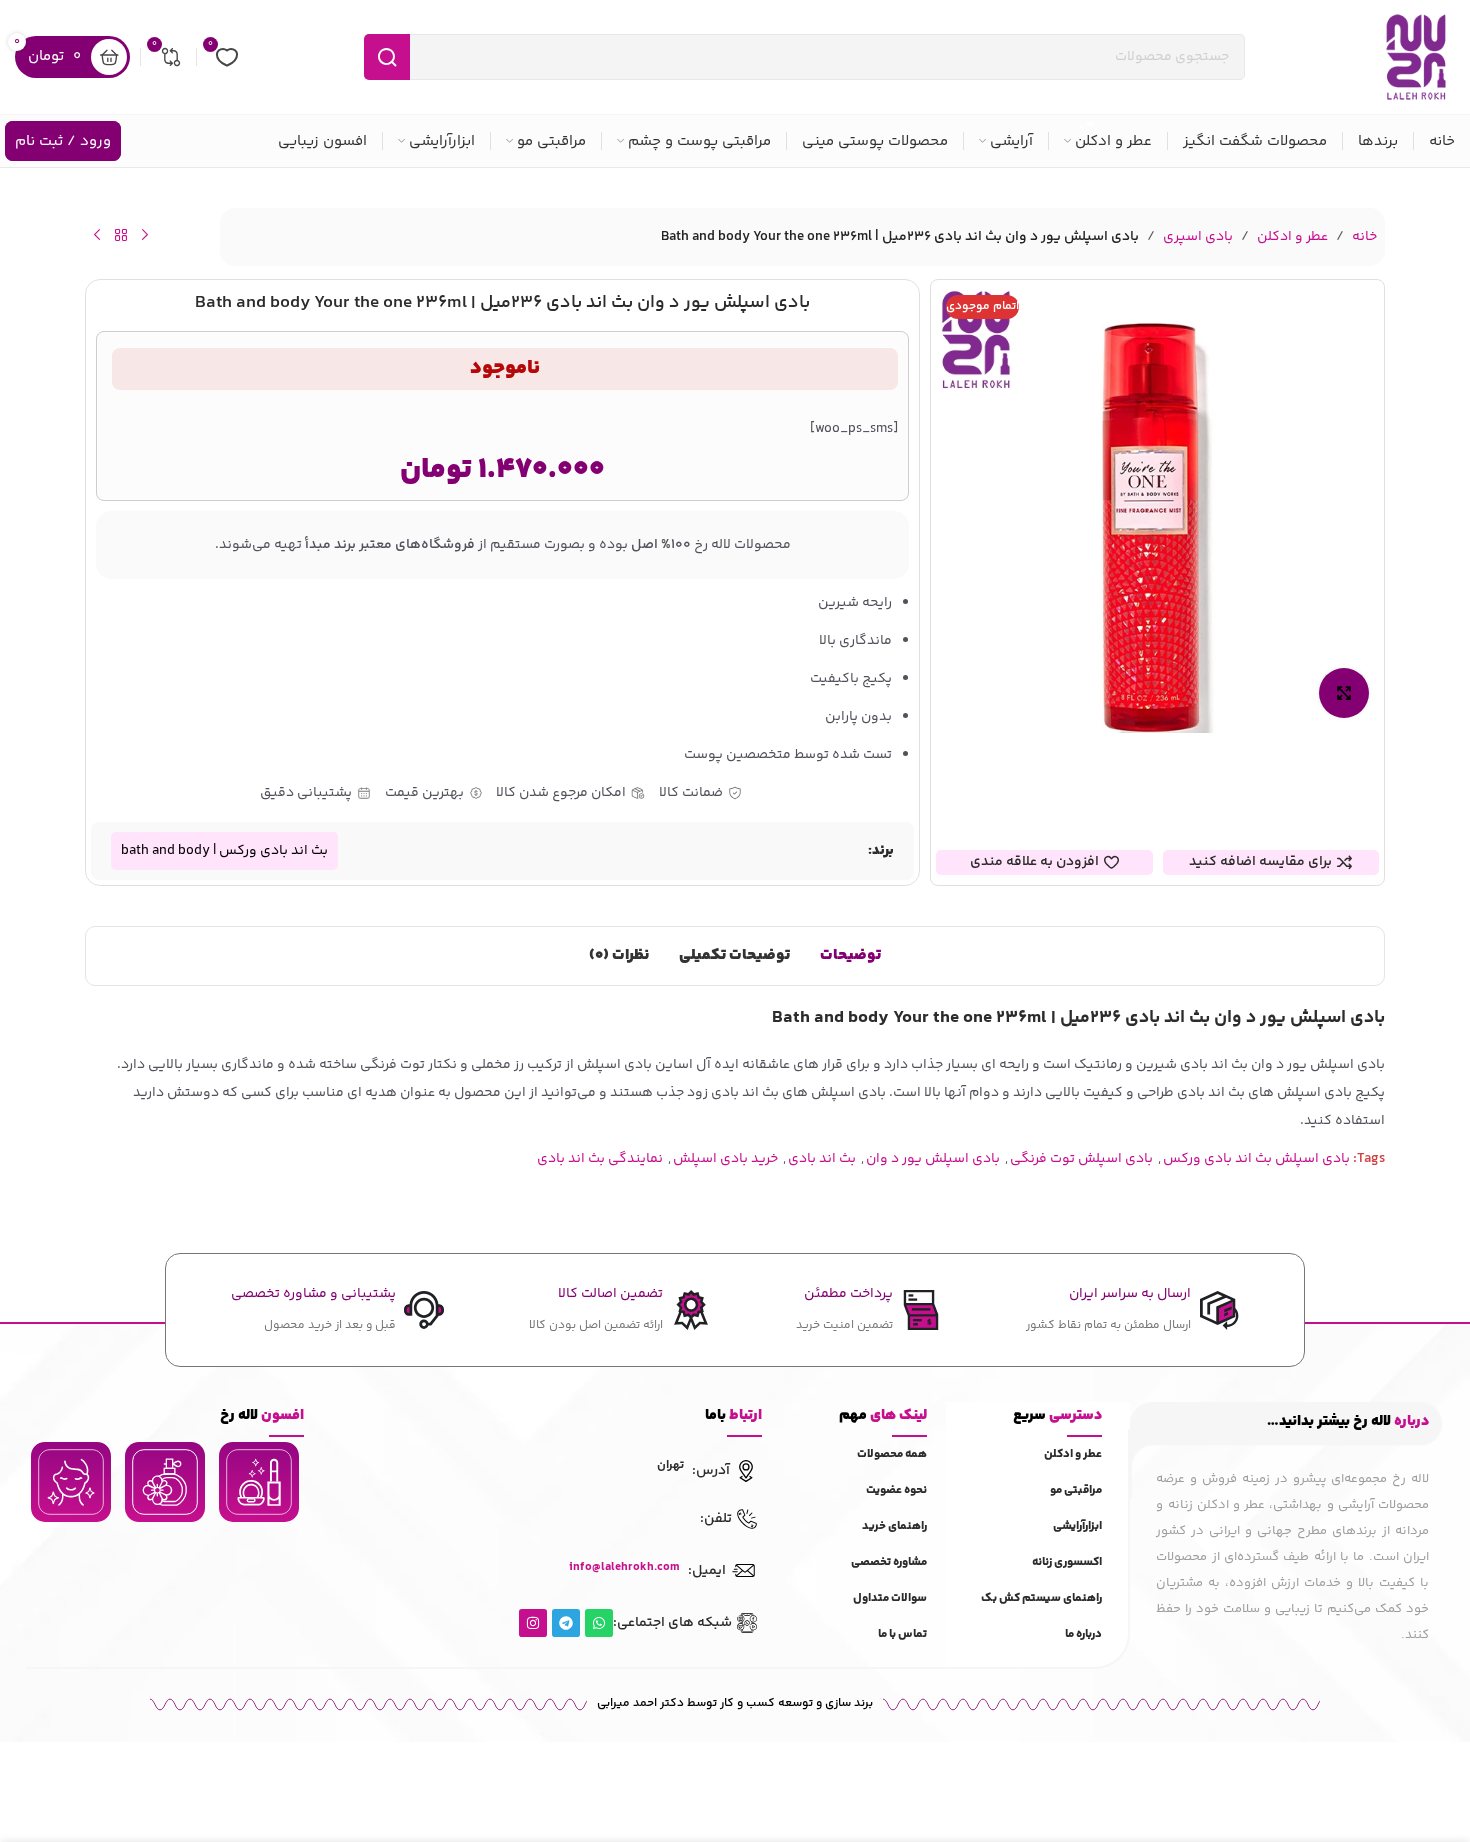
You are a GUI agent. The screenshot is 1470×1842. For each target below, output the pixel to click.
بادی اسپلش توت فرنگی (1081, 1159)
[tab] (850, 956)
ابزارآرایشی (1077, 1526)
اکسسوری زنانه (1067, 1562)
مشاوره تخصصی (889, 1562)
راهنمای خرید (894, 1526)
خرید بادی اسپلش (725, 1159)
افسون (262, 1415)
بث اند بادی (822, 1159)
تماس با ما (902, 1634)
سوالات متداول (890, 1598)
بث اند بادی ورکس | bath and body (224, 851)
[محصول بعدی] (97, 235)
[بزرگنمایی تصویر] (1344, 693)
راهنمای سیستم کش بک (1041, 1598)
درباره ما (1083, 1634)
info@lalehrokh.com (624, 1567)
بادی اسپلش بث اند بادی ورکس (1256, 1159)
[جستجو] (387, 57)
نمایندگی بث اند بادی (600, 1159)
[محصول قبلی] (145, 235)
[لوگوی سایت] (1416, 57)
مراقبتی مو (1076, 1490)
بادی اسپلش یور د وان (933, 1159)
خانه (1364, 237)
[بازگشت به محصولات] (121, 235)
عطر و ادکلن (1292, 237)
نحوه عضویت (896, 1490)
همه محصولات (892, 1454)
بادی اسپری (1198, 237)
